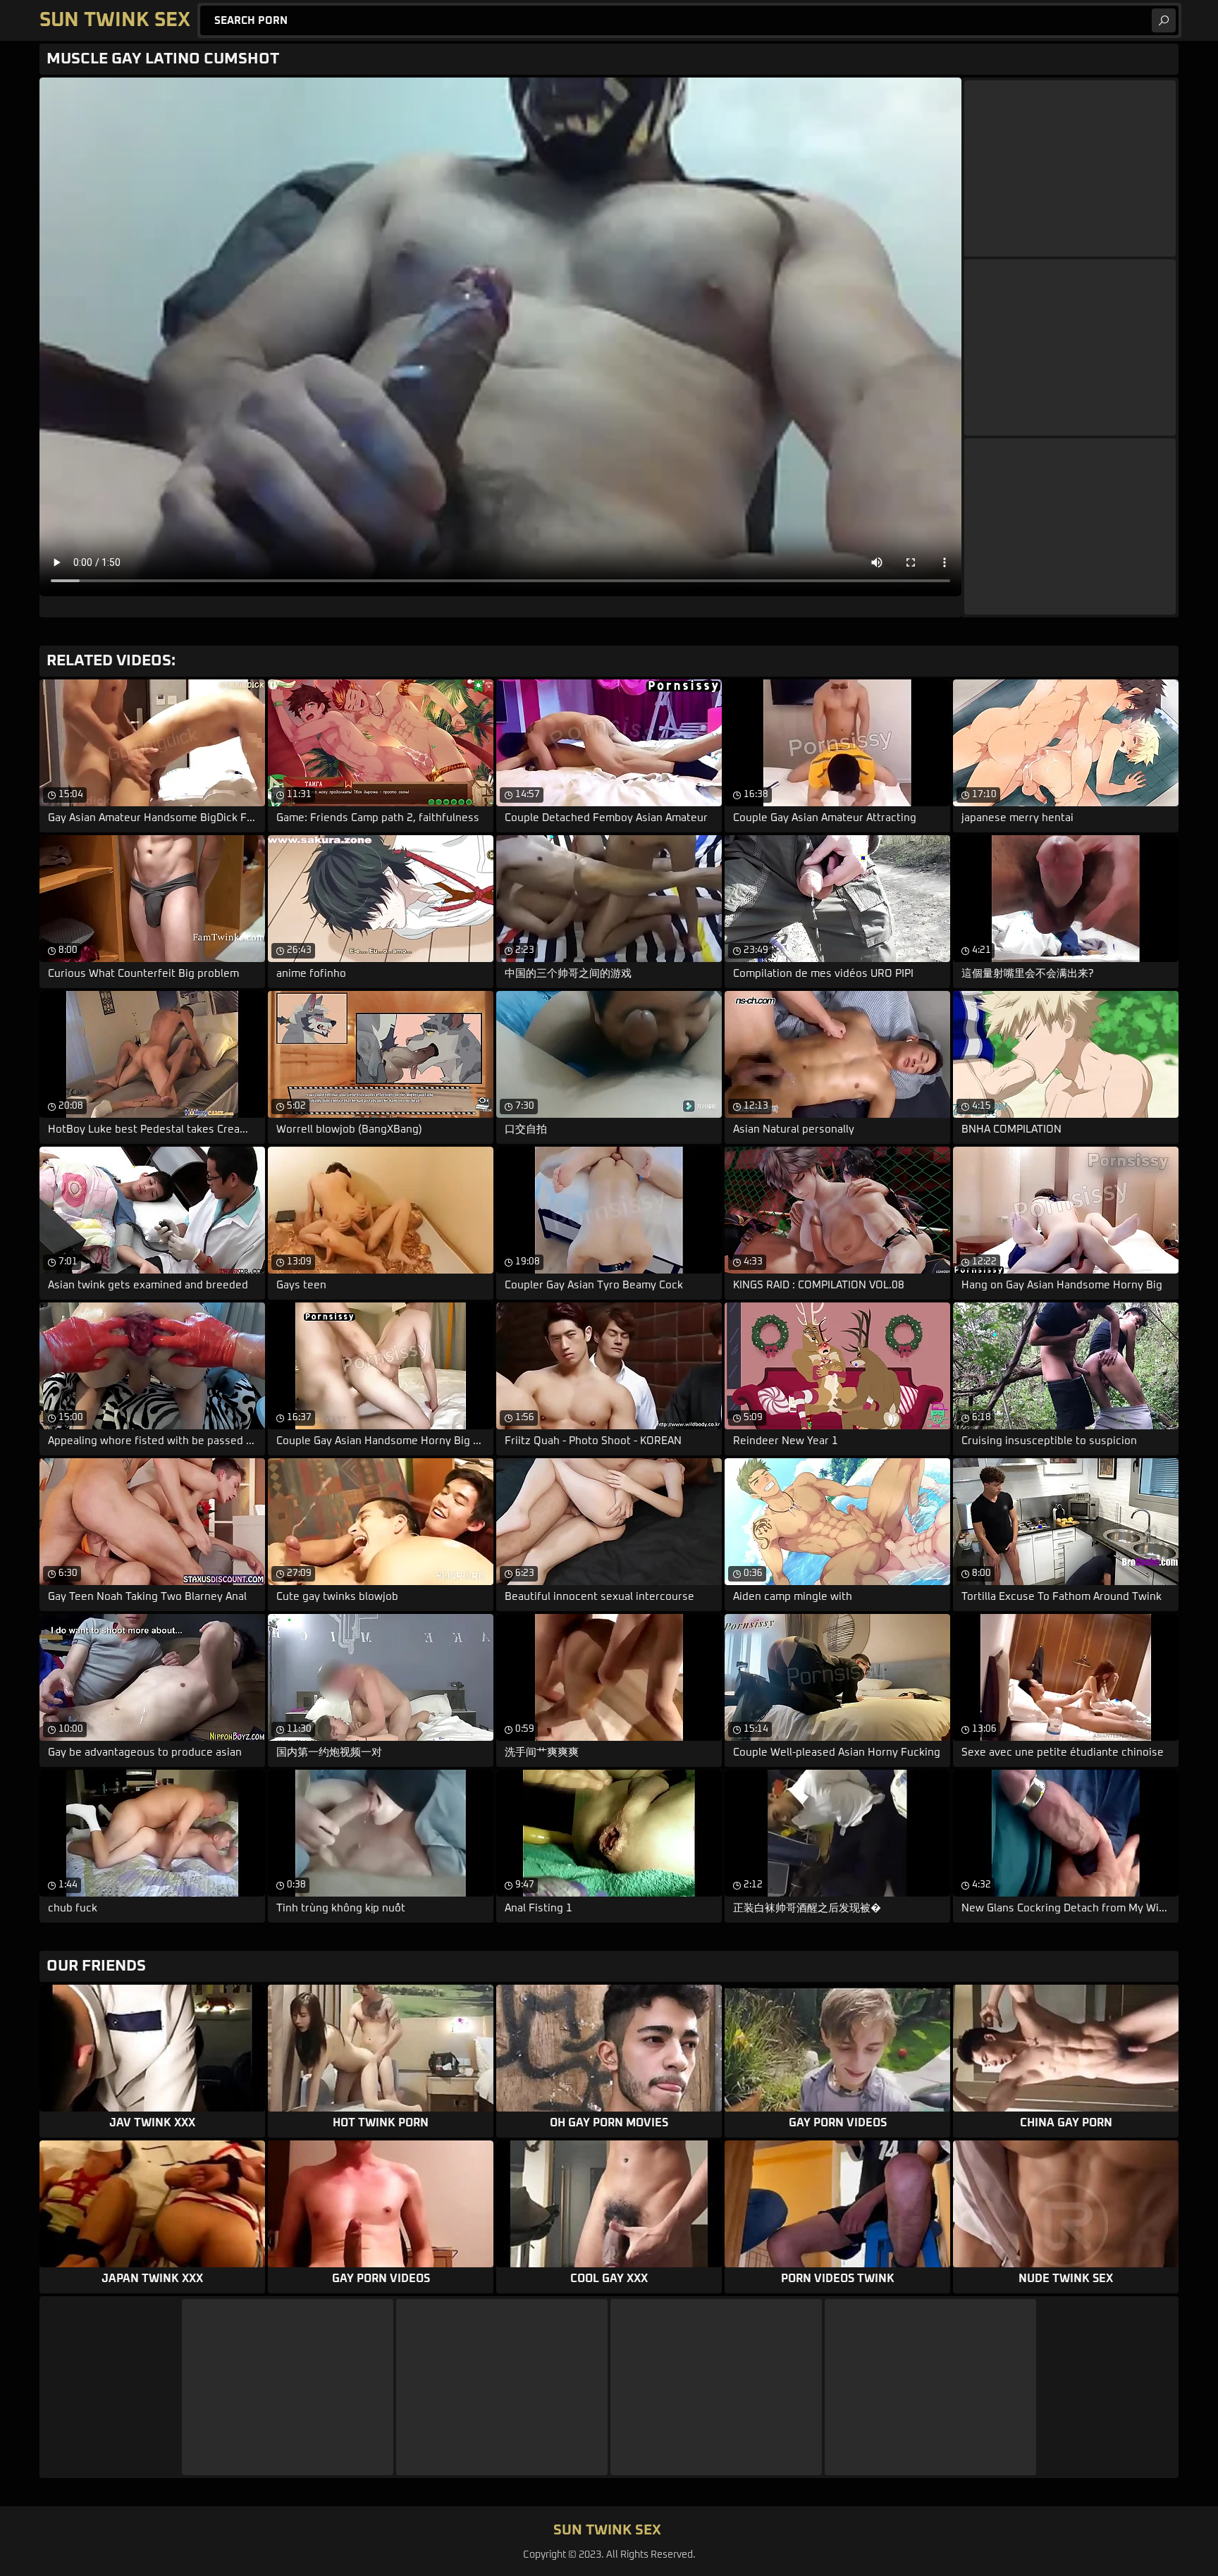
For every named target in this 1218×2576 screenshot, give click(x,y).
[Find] (1164, 20)
